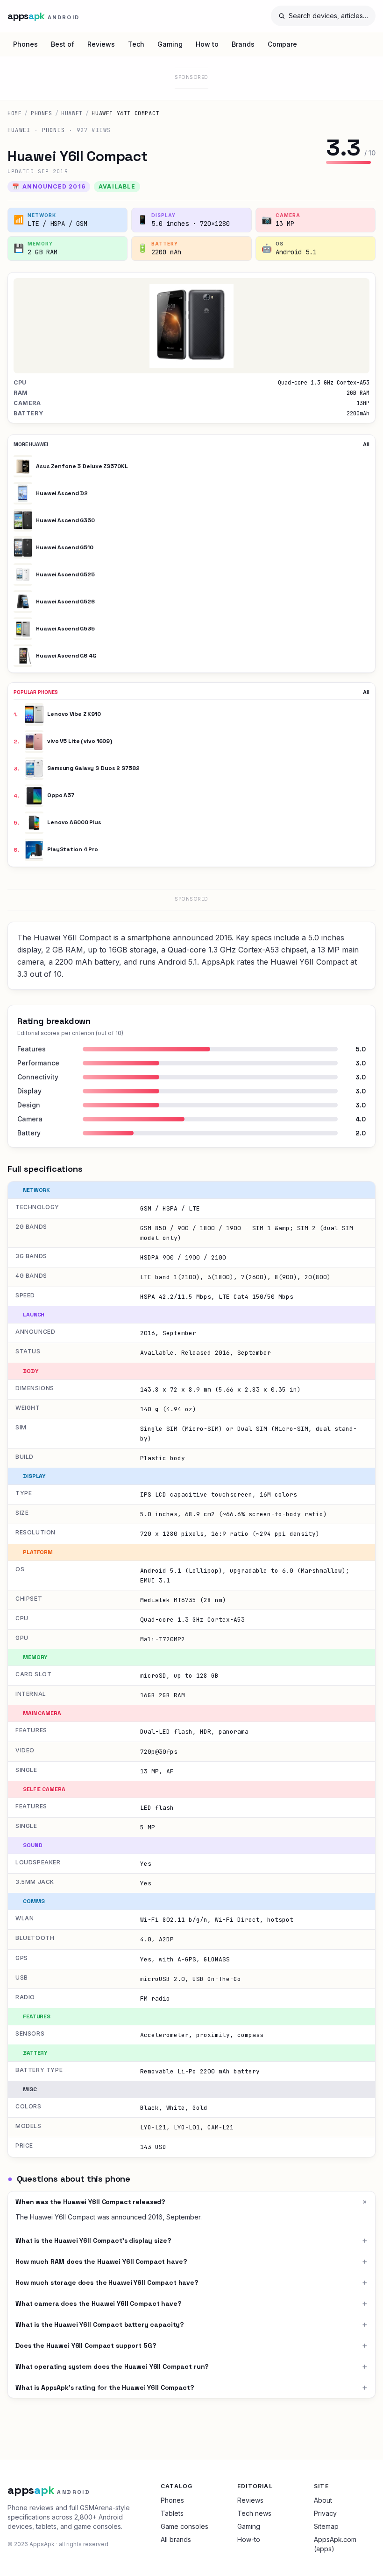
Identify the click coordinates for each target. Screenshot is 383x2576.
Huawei (72, 113)
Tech (136, 44)
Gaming (170, 44)
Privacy (325, 2513)
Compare (282, 44)
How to (207, 44)
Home (14, 113)
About (323, 2500)
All (366, 444)
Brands (243, 44)
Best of (63, 44)
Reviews (101, 44)
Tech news (254, 2513)
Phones (25, 44)
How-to (249, 2539)
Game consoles (184, 2526)
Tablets (172, 2513)
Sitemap (326, 2526)
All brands (176, 2539)
